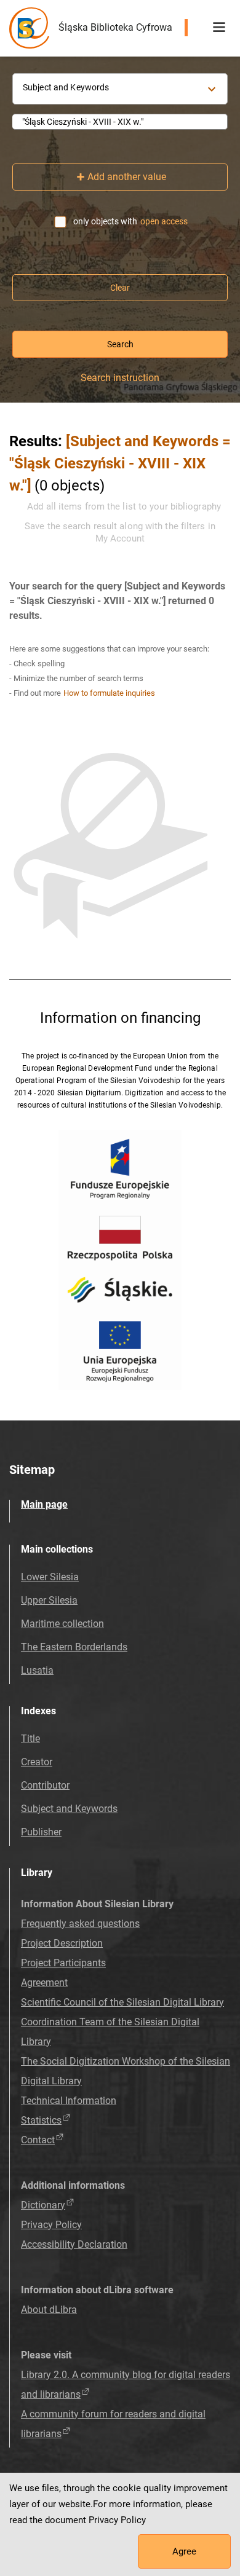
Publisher (41, 1832)
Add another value (127, 177)
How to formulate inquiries (109, 693)
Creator (37, 1762)
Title (30, 1739)
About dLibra (49, 2310)
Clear (120, 288)
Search (120, 344)
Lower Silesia (50, 1577)
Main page (44, 1504)
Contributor (45, 1785)
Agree (184, 2551)
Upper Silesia (49, 1600)
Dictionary (43, 2205)
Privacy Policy (51, 2225)
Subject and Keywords (69, 1809)
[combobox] (120, 122)
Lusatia (37, 1670)
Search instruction (120, 378)
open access (164, 221)
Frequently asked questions (80, 1924)
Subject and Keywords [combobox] (66, 87)
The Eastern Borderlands (74, 1647)
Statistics (41, 2120)
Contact (38, 2140)
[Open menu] (219, 28)
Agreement (44, 1983)
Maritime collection (62, 1624)
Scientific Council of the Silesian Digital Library (122, 2002)
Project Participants (63, 1963)
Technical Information (69, 2101)
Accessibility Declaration (74, 2244)
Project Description (62, 1943)
